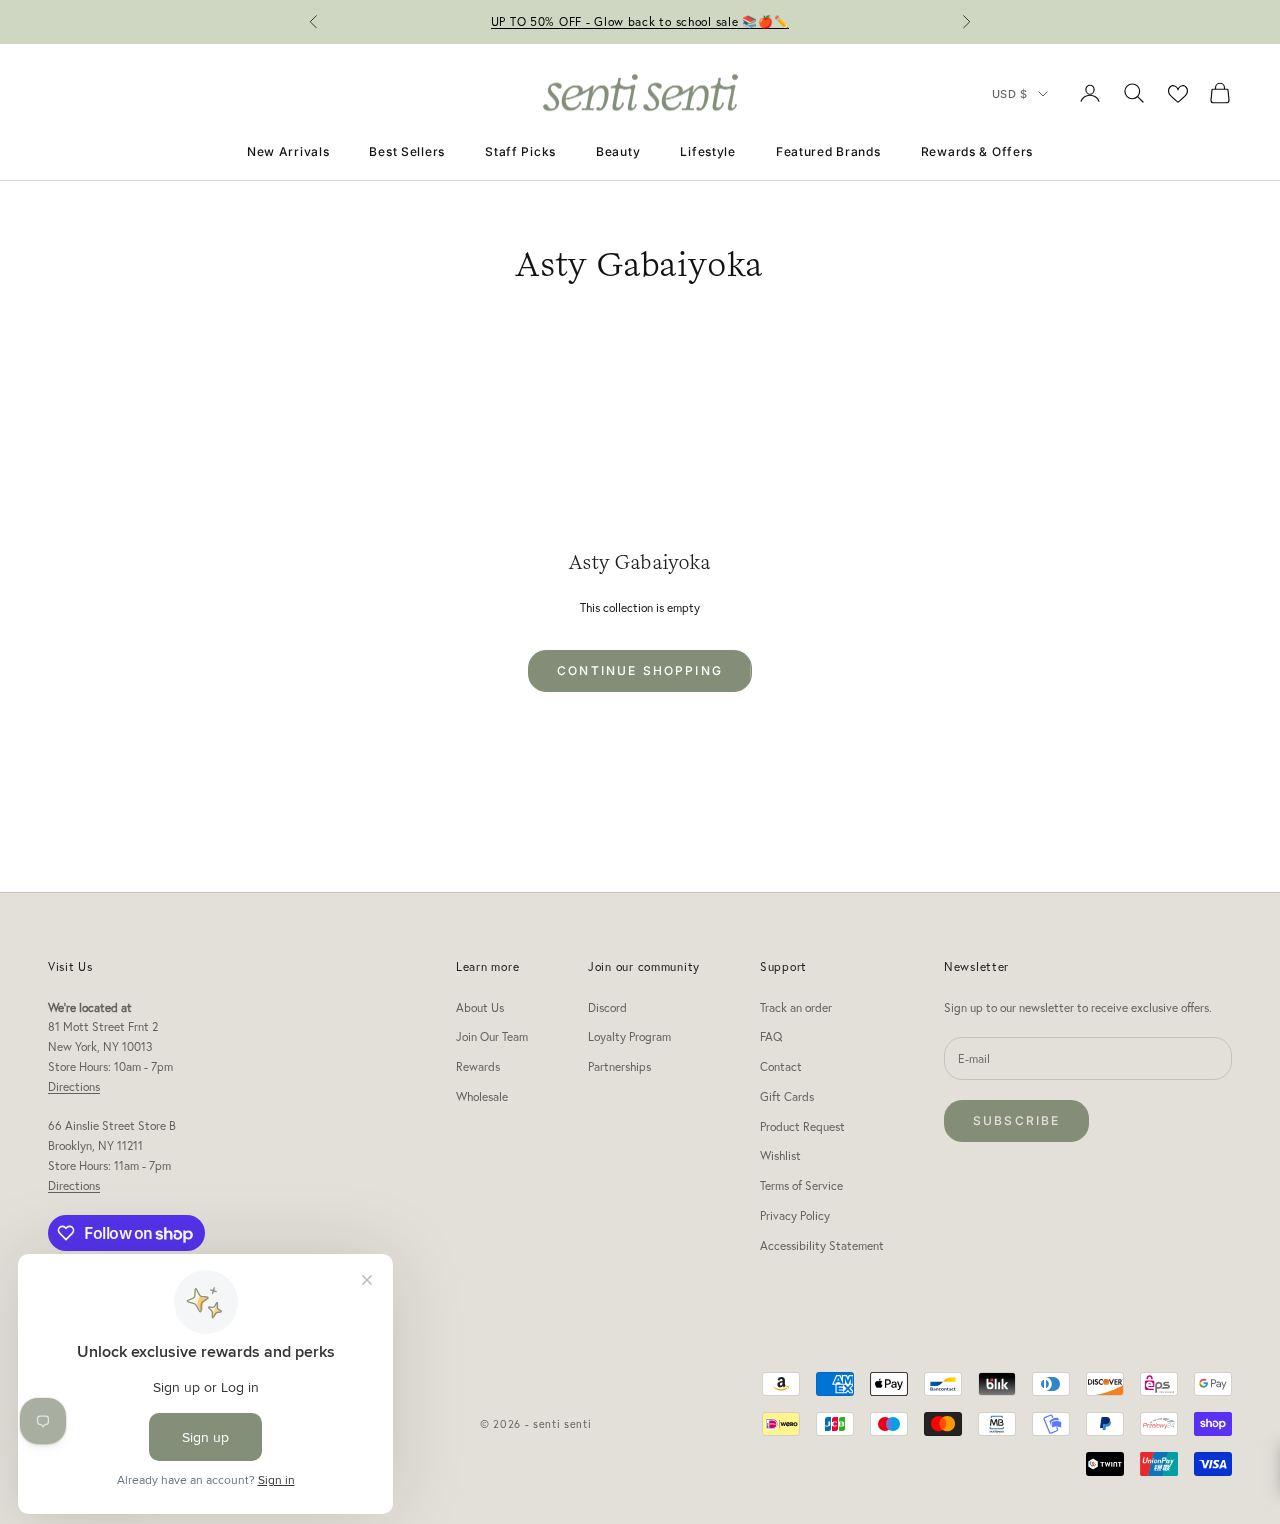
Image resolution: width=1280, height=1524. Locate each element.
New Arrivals (288, 151)
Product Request (802, 1126)
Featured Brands (828, 151)
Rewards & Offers (977, 151)
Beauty (618, 151)
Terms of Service (801, 1185)
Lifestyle (707, 151)
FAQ (771, 1036)
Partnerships (619, 1066)
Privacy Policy (795, 1215)
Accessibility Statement (822, 1245)
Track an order (796, 1007)
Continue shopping (640, 670)
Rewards (478, 1066)
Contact (781, 1066)
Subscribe (1016, 1120)
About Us (480, 1007)
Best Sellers (407, 151)
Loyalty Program (629, 1036)
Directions (74, 1086)
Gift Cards (787, 1096)
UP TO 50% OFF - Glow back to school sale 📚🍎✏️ (640, 21)
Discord (607, 1007)
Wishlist (780, 1155)
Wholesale (482, 1096)
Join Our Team (492, 1036)
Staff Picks (520, 151)
